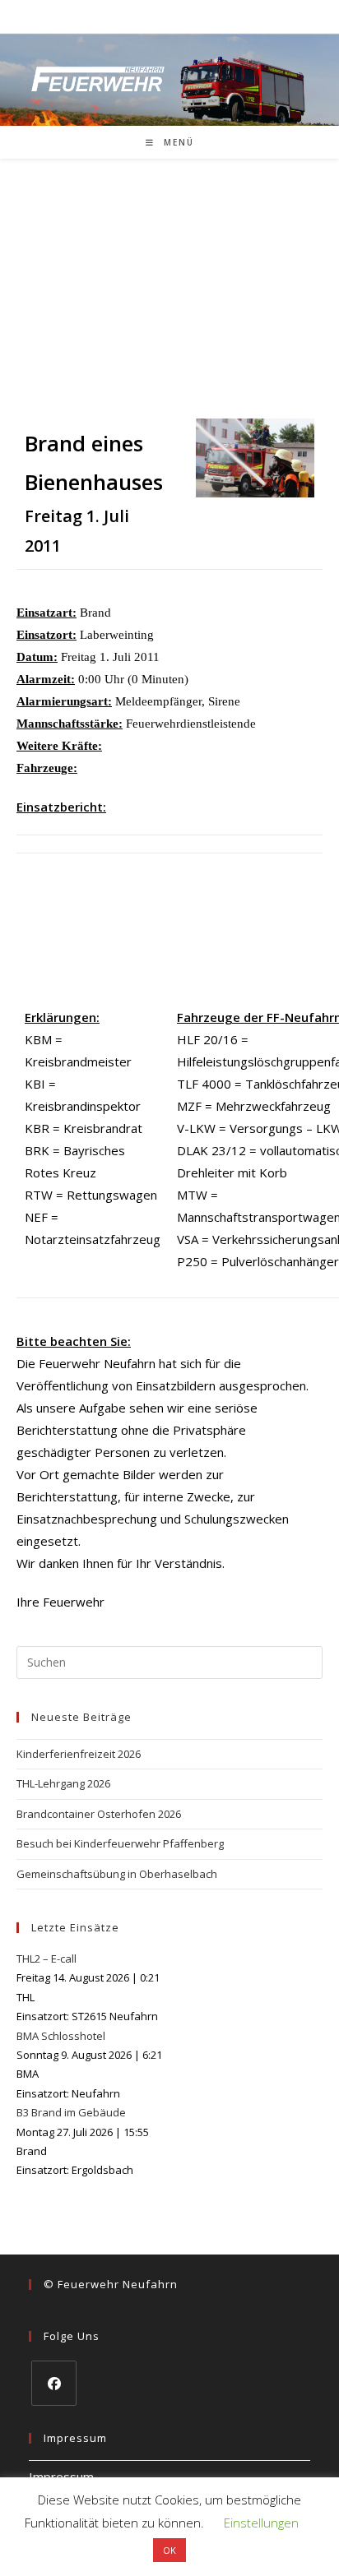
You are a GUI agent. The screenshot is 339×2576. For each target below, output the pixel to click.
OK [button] (169, 2550)
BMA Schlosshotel (61, 2036)
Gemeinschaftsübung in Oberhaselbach (117, 1874)
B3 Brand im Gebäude (71, 2112)
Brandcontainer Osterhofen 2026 (99, 1814)
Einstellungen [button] (261, 2523)
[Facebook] (54, 2383)
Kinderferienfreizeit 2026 (79, 1754)
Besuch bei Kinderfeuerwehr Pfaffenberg (120, 1843)
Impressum (61, 2477)
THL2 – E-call (46, 1959)
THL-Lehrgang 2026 (63, 1783)
